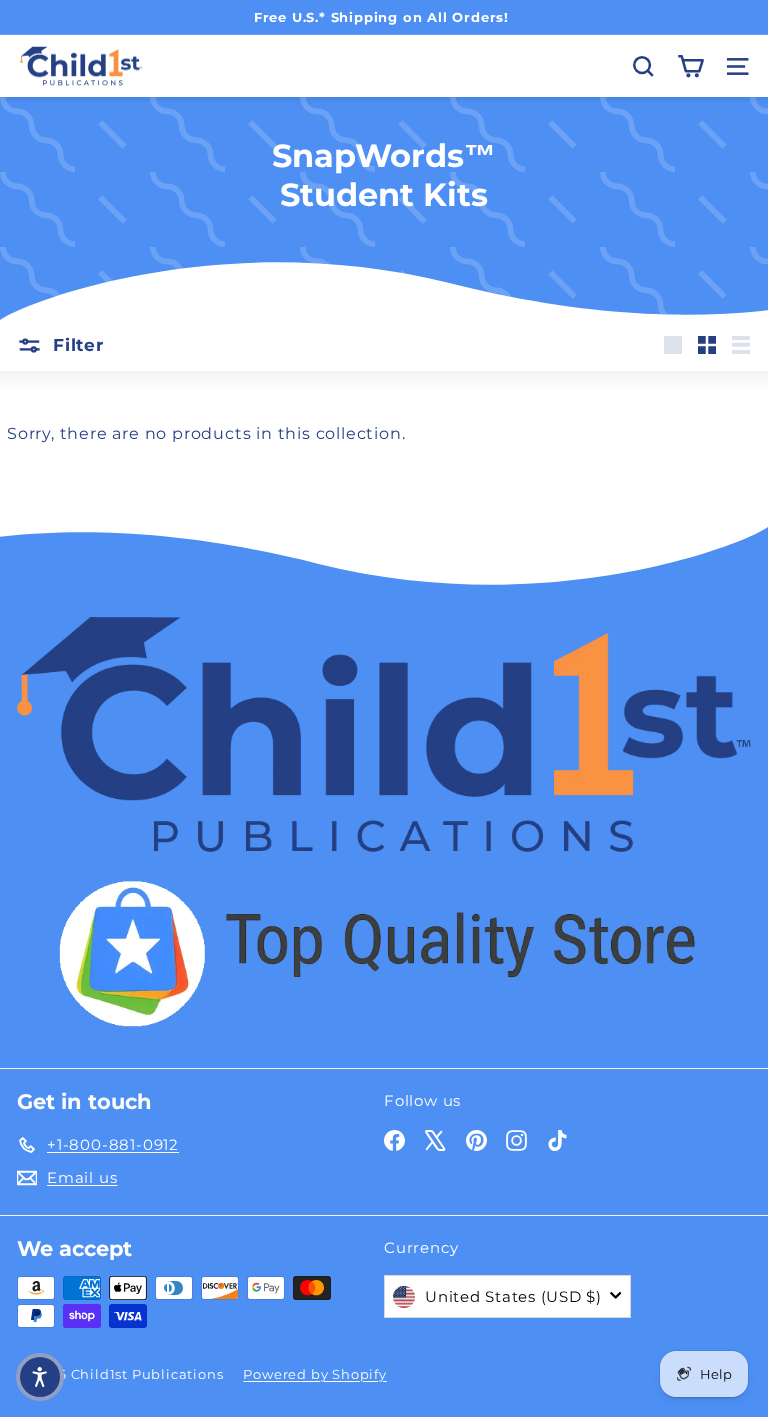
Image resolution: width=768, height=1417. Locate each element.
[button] (40, 1377)
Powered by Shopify (314, 1374)
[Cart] (690, 66)
